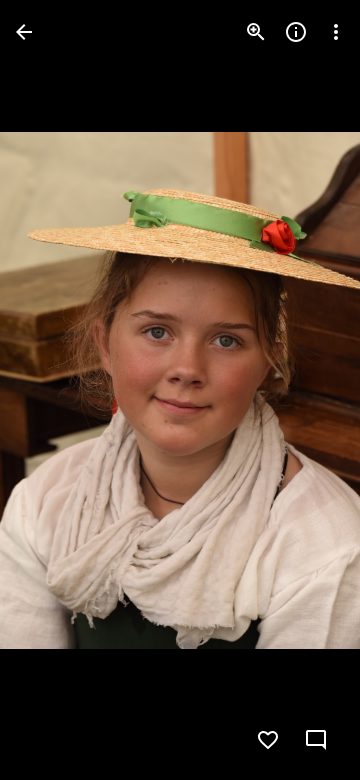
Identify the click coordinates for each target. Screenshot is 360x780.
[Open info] (296, 32)
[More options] (336, 32)
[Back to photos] (24, 32)
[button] (56, 390)
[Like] (268, 740)
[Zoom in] (256, 32)
